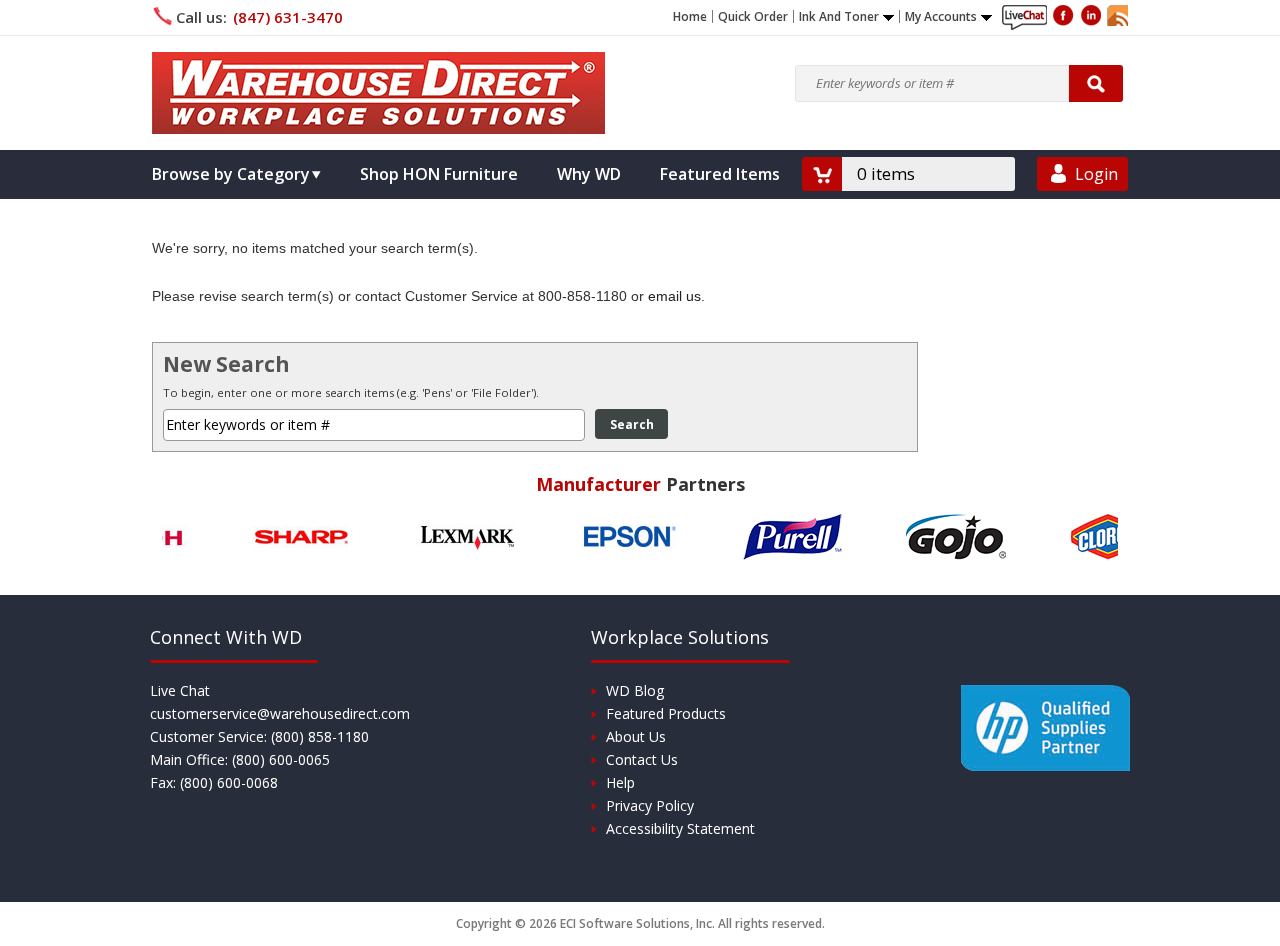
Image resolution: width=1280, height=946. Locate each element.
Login (1096, 174)
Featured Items (720, 174)
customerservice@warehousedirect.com (280, 713)
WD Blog (635, 690)
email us (674, 296)
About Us (636, 736)
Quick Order (753, 17)
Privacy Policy (650, 805)
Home (690, 17)
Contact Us (642, 759)
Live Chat (180, 690)
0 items (886, 173)
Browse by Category (231, 174)
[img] (378, 93)
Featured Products (666, 713)
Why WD (589, 174)
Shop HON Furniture (439, 174)
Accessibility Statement (680, 828)
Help (620, 782)
